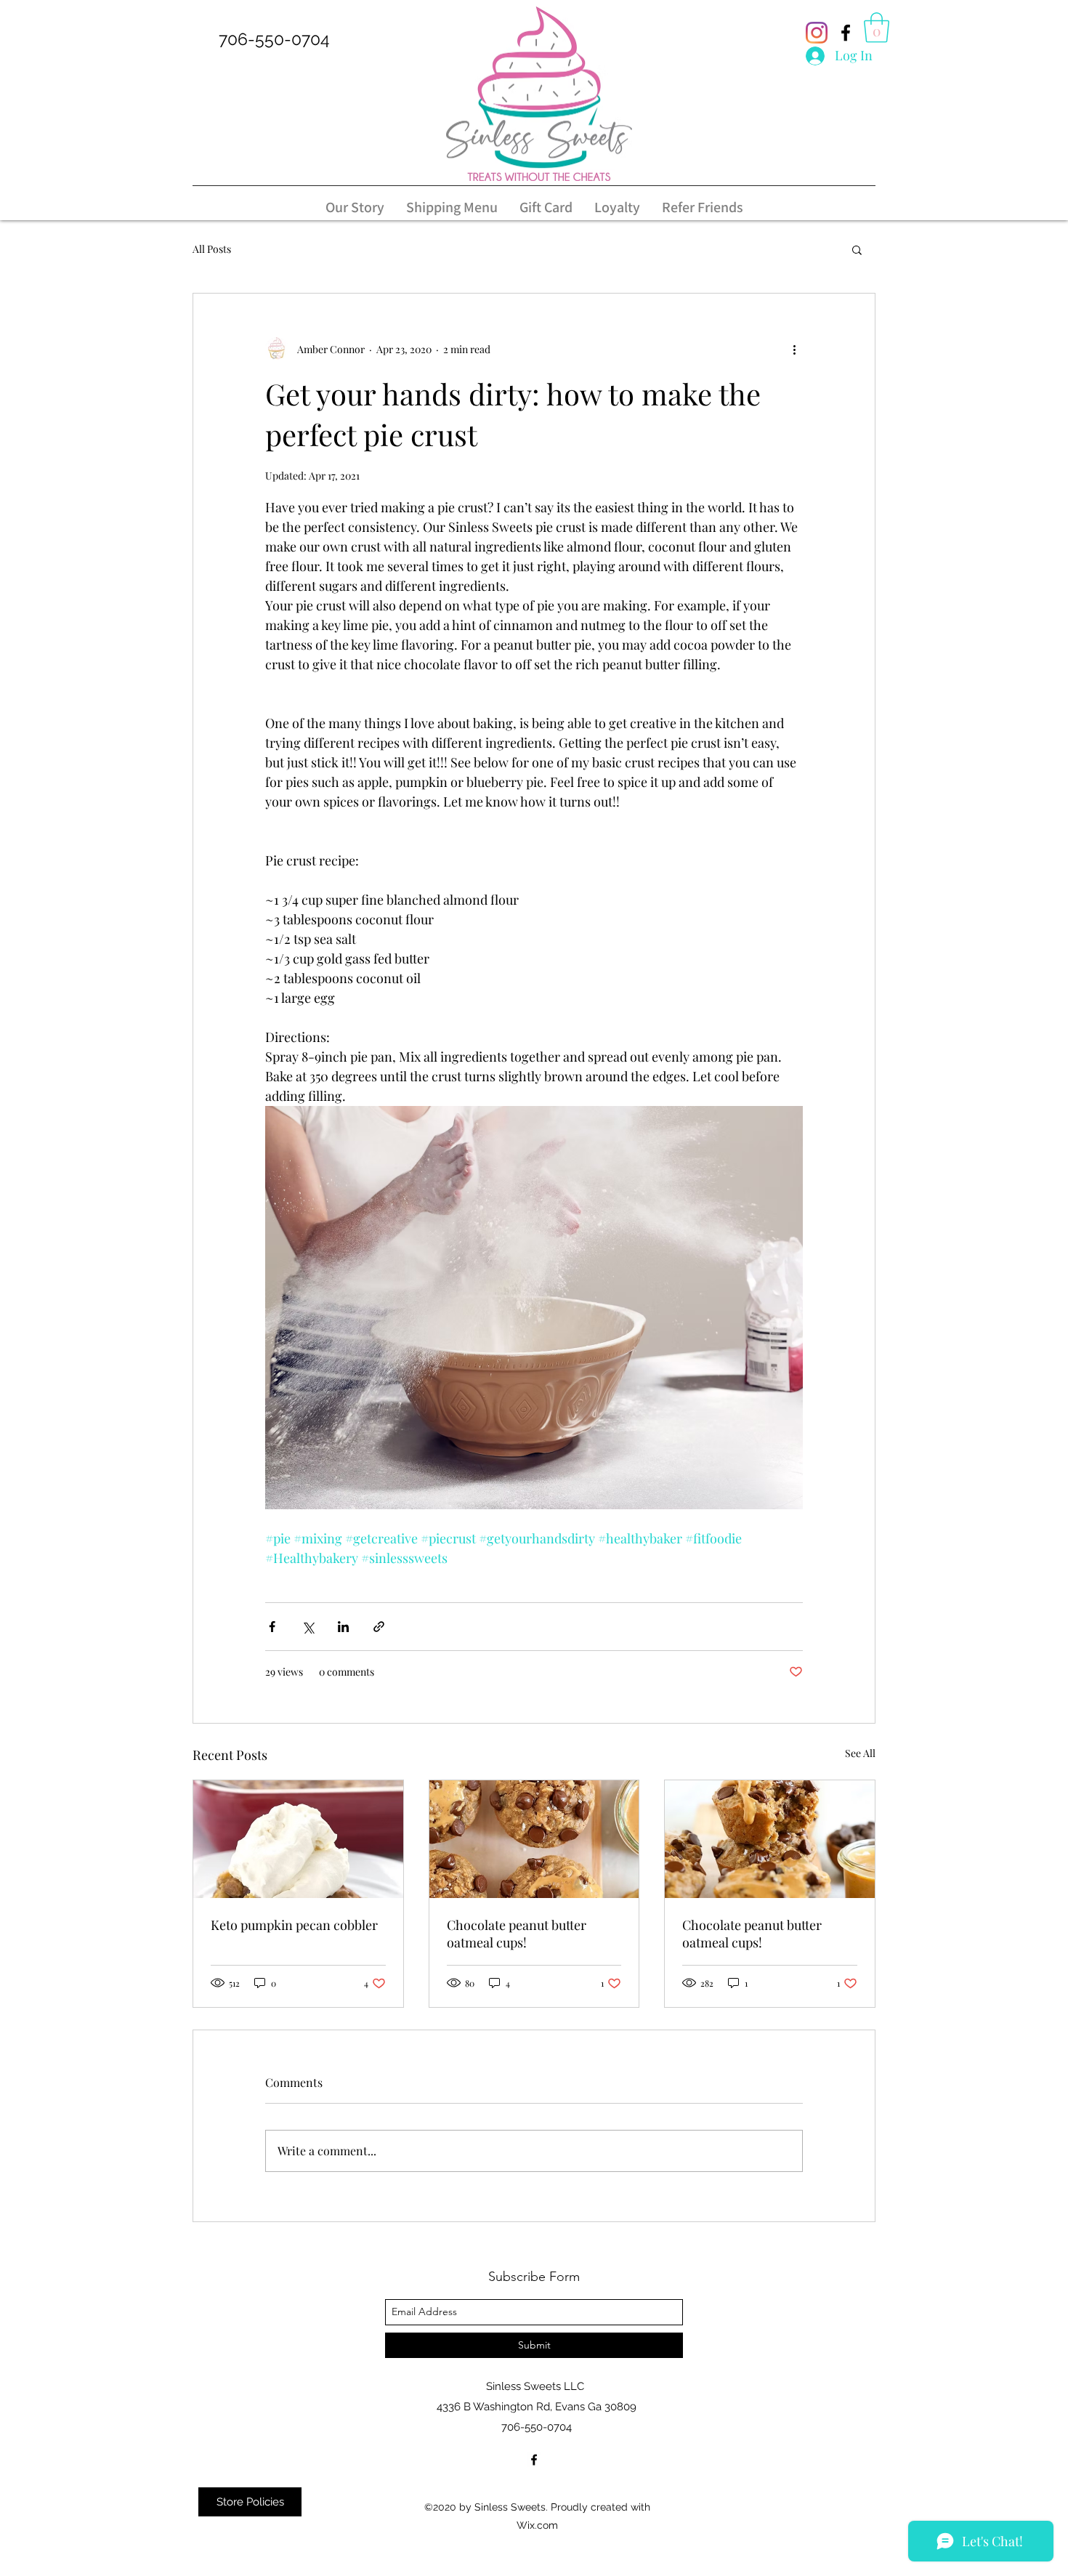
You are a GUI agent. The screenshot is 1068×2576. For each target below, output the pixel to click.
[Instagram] (817, 33)
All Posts (212, 249)
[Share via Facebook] (272, 1627)
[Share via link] (379, 1627)
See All (860, 1753)
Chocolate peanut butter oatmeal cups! (517, 1934)
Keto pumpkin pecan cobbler (294, 1925)
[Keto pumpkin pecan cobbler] (298, 1839)
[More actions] (794, 349)
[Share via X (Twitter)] (308, 1627)
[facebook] (846, 33)
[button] (877, 28)
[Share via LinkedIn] (343, 1627)
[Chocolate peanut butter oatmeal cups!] (534, 1839)
